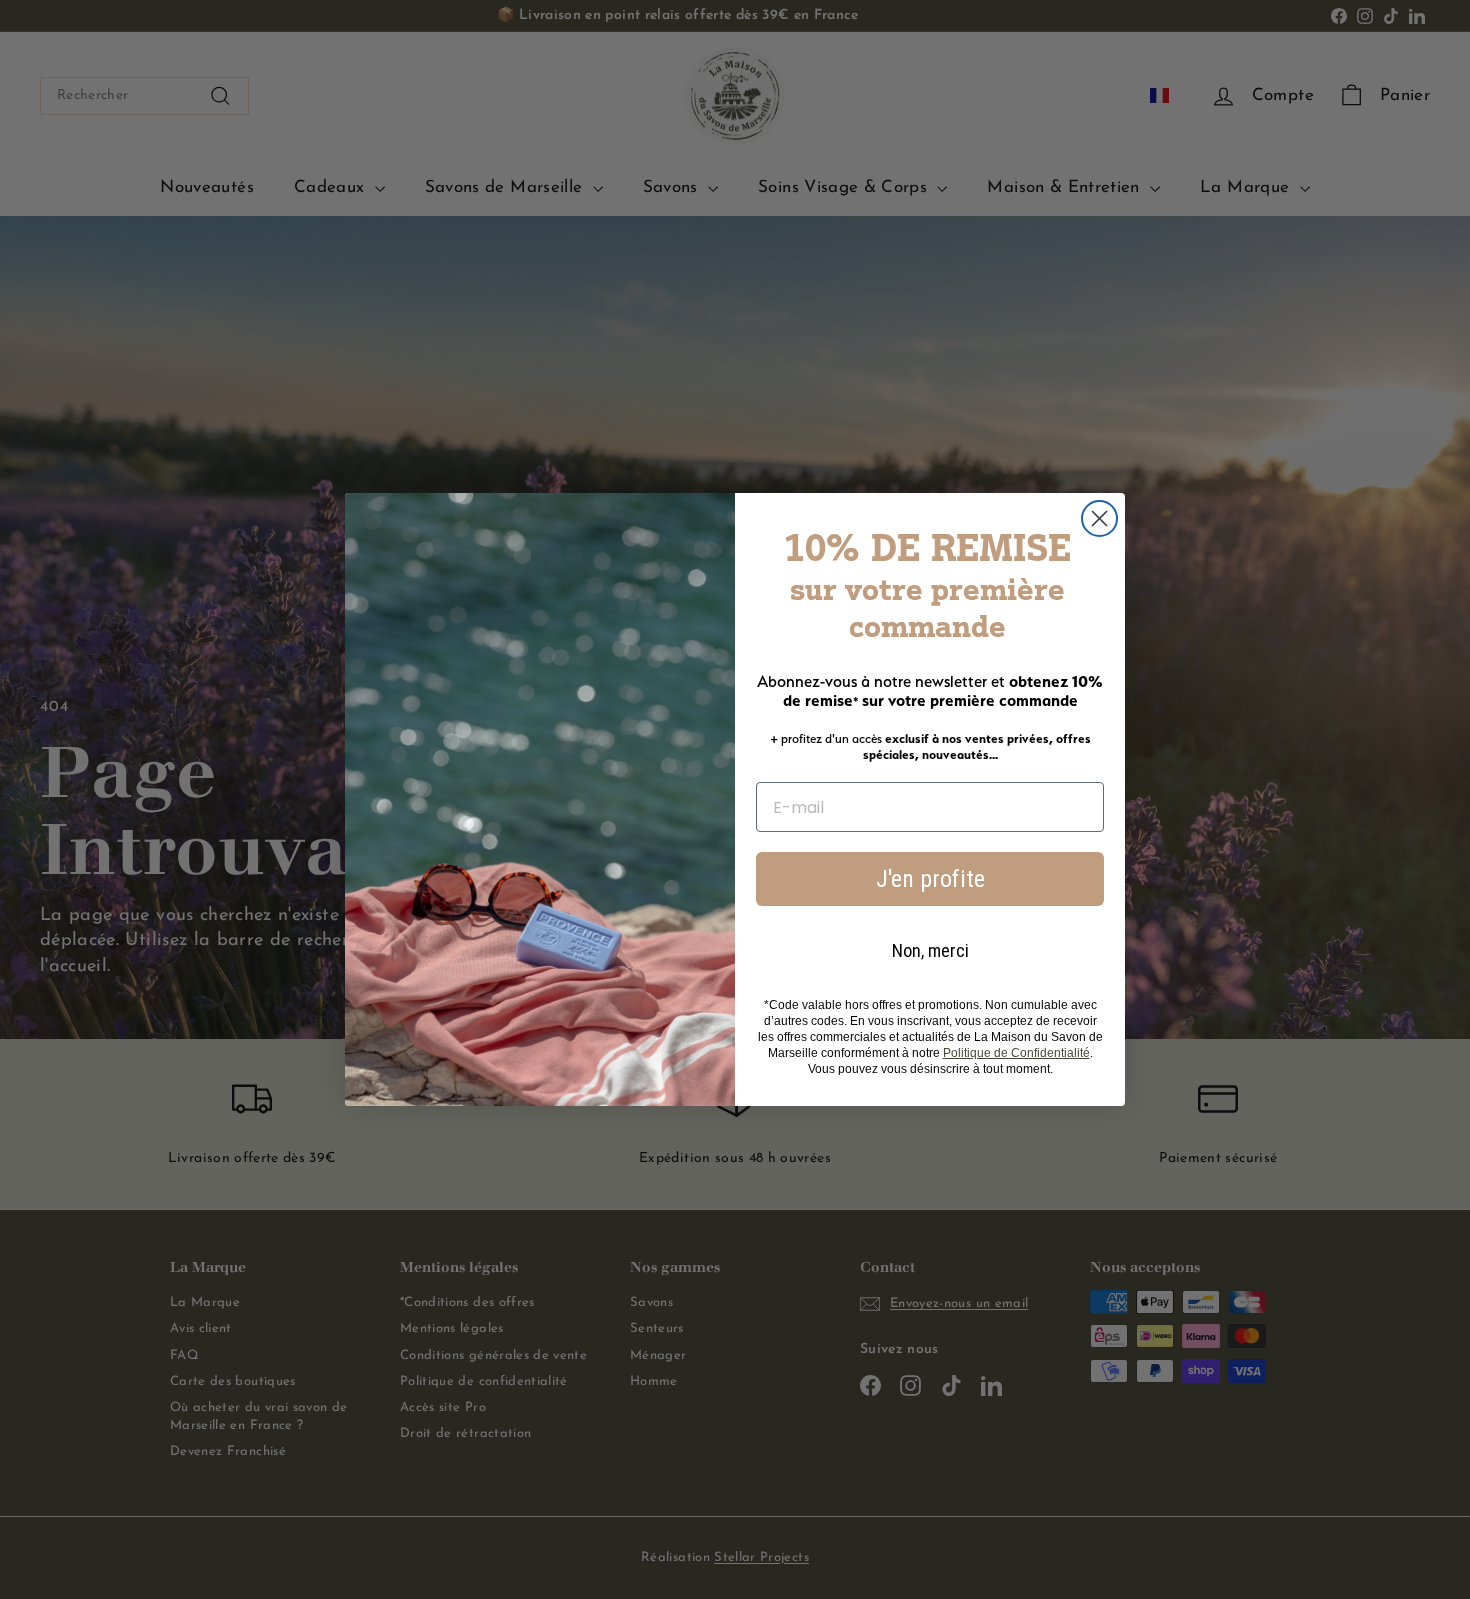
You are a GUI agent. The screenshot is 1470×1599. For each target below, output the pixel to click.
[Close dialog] (1099, 518)
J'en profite (930, 879)
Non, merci (930, 950)
